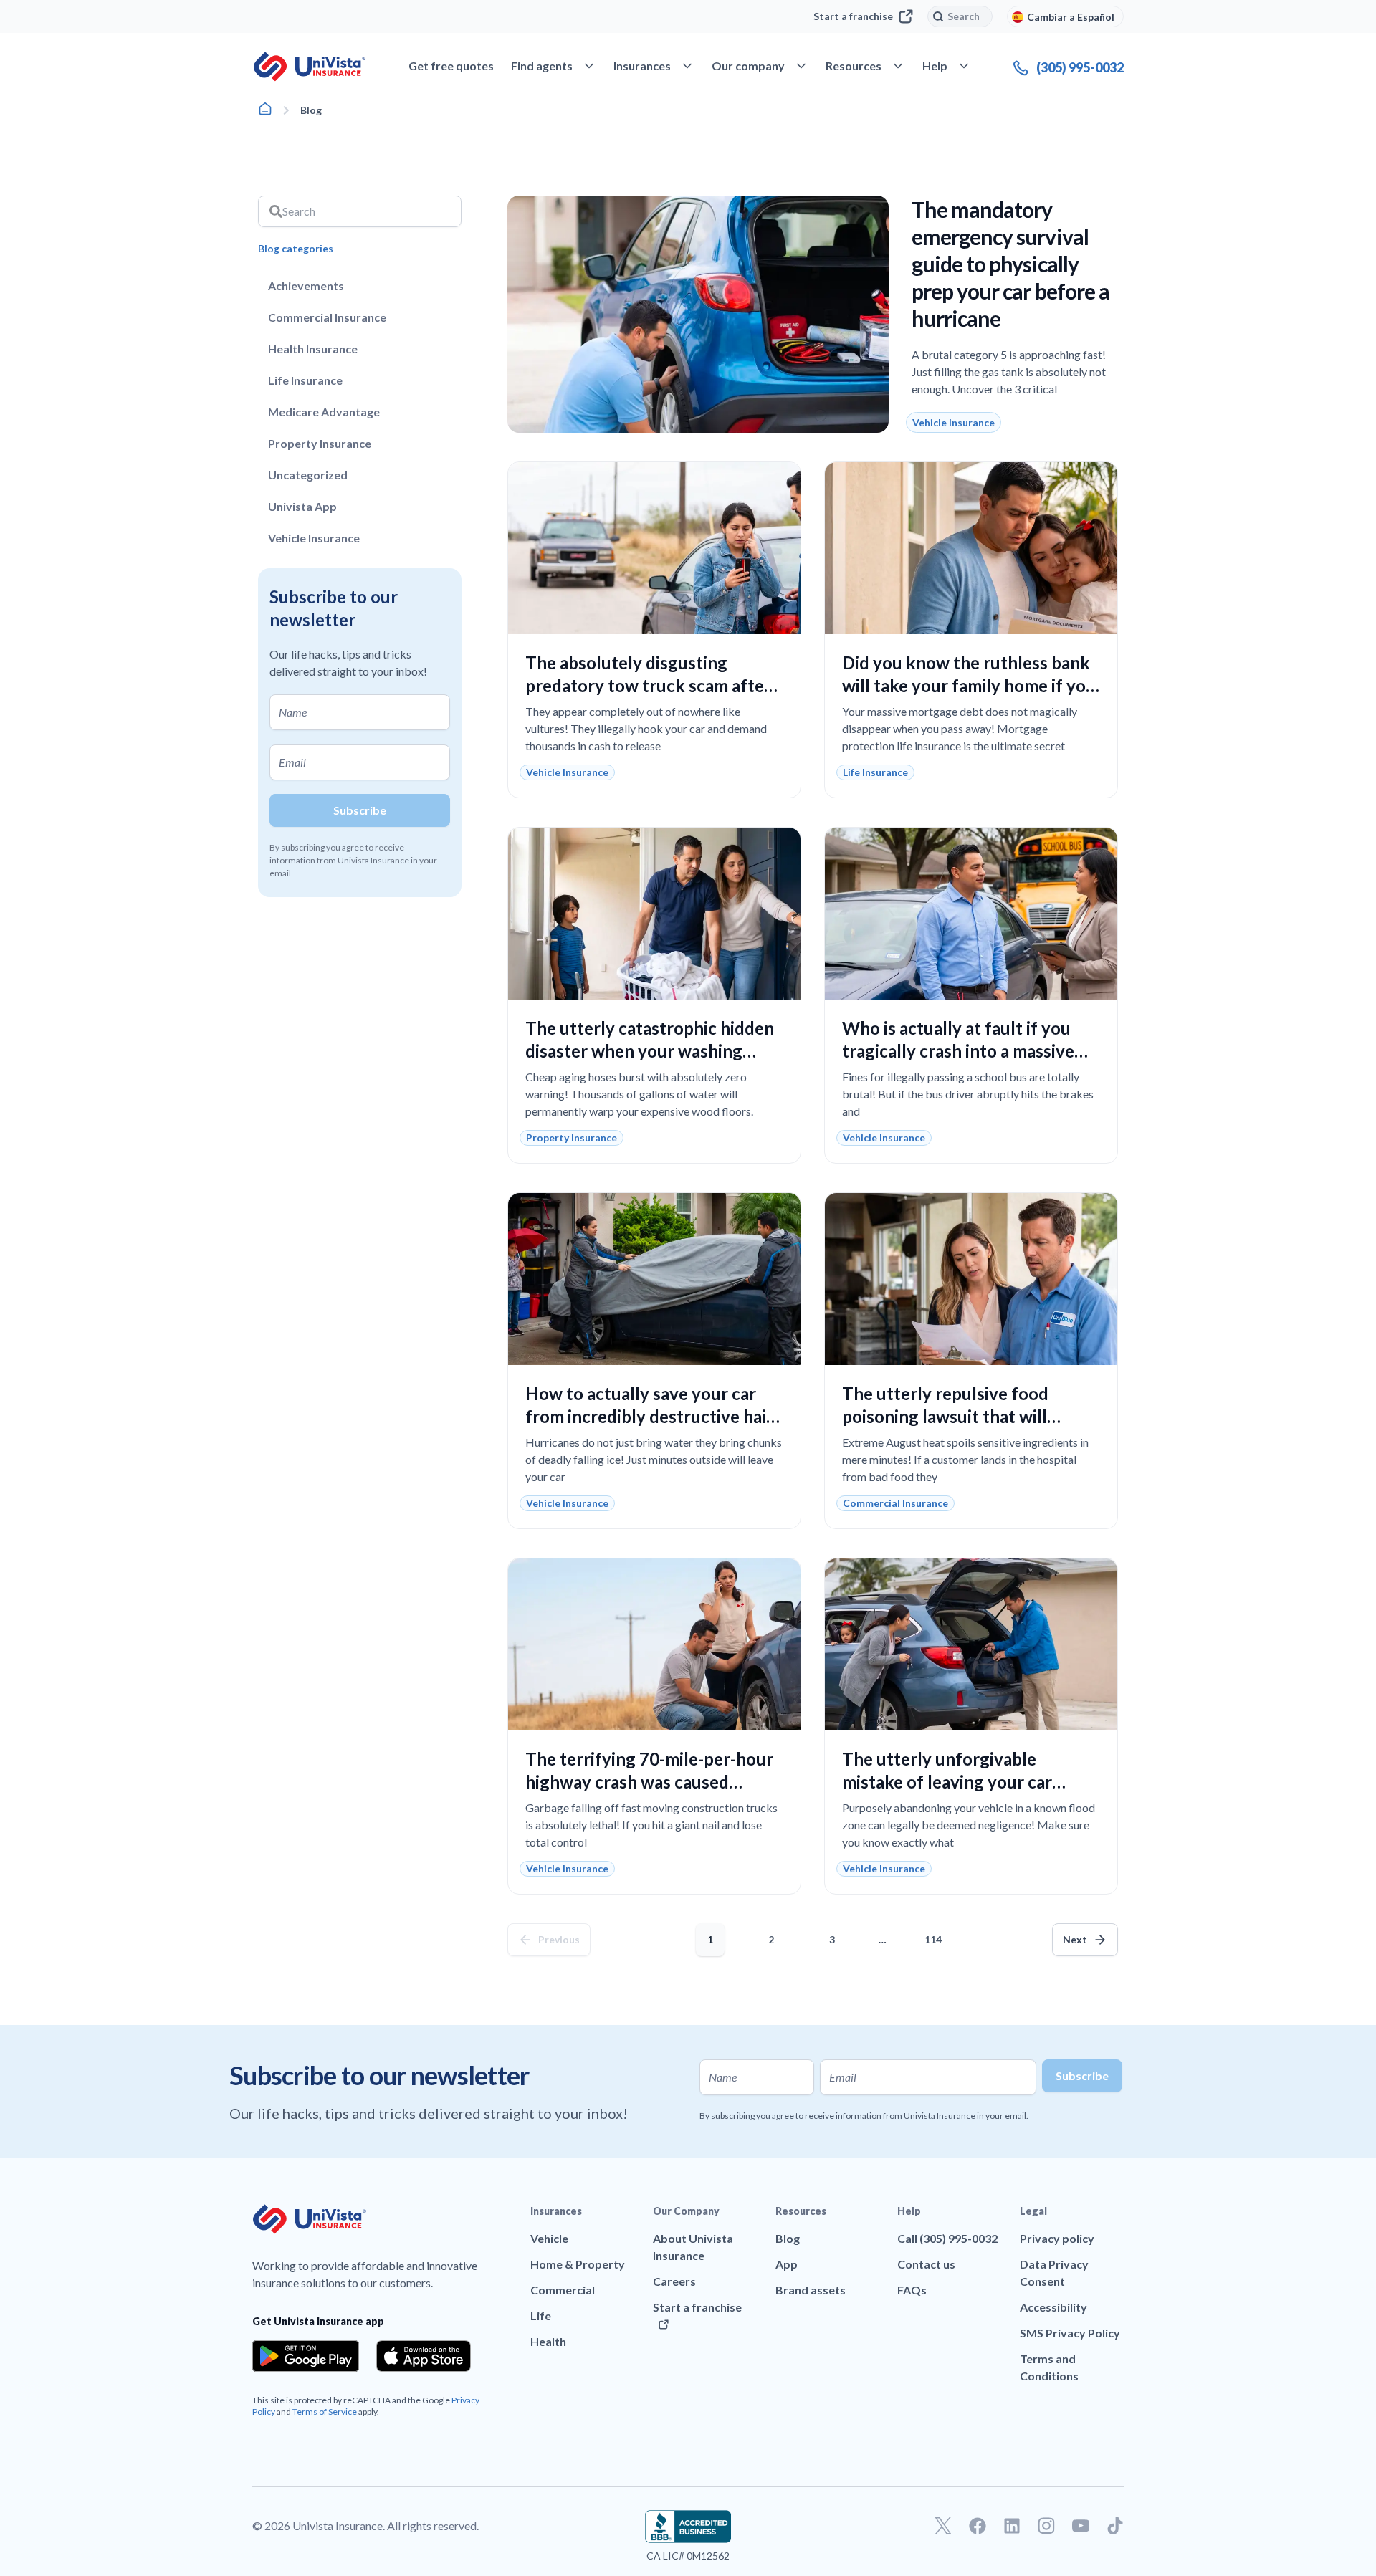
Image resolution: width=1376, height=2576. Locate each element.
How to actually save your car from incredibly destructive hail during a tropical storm (648, 1416)
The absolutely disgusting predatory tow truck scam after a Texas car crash (654, 685)
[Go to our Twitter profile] (943, 2526)
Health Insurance (313, 349)
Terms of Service (325, 2412)
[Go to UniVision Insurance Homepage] (310, 67)
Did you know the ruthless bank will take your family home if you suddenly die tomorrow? (969, 685)
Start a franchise (853, 16)
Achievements (306, 286)
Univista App (302, 506)
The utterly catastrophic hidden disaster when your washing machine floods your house (650, 1051)
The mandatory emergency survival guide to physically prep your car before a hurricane (1010, 264)
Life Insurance (305, 380)
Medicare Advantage (324, 412)
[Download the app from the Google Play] (306, 2356)
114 (936, 1934)
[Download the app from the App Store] (424, 2356)
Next (1075, 1939)
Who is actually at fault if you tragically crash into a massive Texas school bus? (958, 1051)
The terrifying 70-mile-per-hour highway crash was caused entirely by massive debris (649, 1782)
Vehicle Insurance (314, 538)
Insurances (556, 2211)
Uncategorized (308, 475)
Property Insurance (320, 443)
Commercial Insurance (327, 317)
